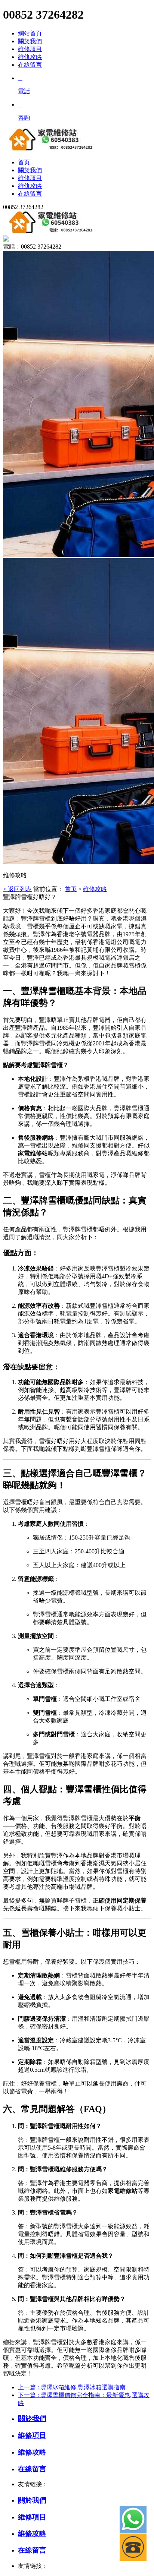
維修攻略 (30, 57)
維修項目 (30, 49)
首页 (71, 889)
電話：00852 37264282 (32, 247)
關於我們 (30, 41)
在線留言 (30, 65)
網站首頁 (30, 33)
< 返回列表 (17, 889)
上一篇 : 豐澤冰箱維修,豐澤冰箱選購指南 (72, 2387)
